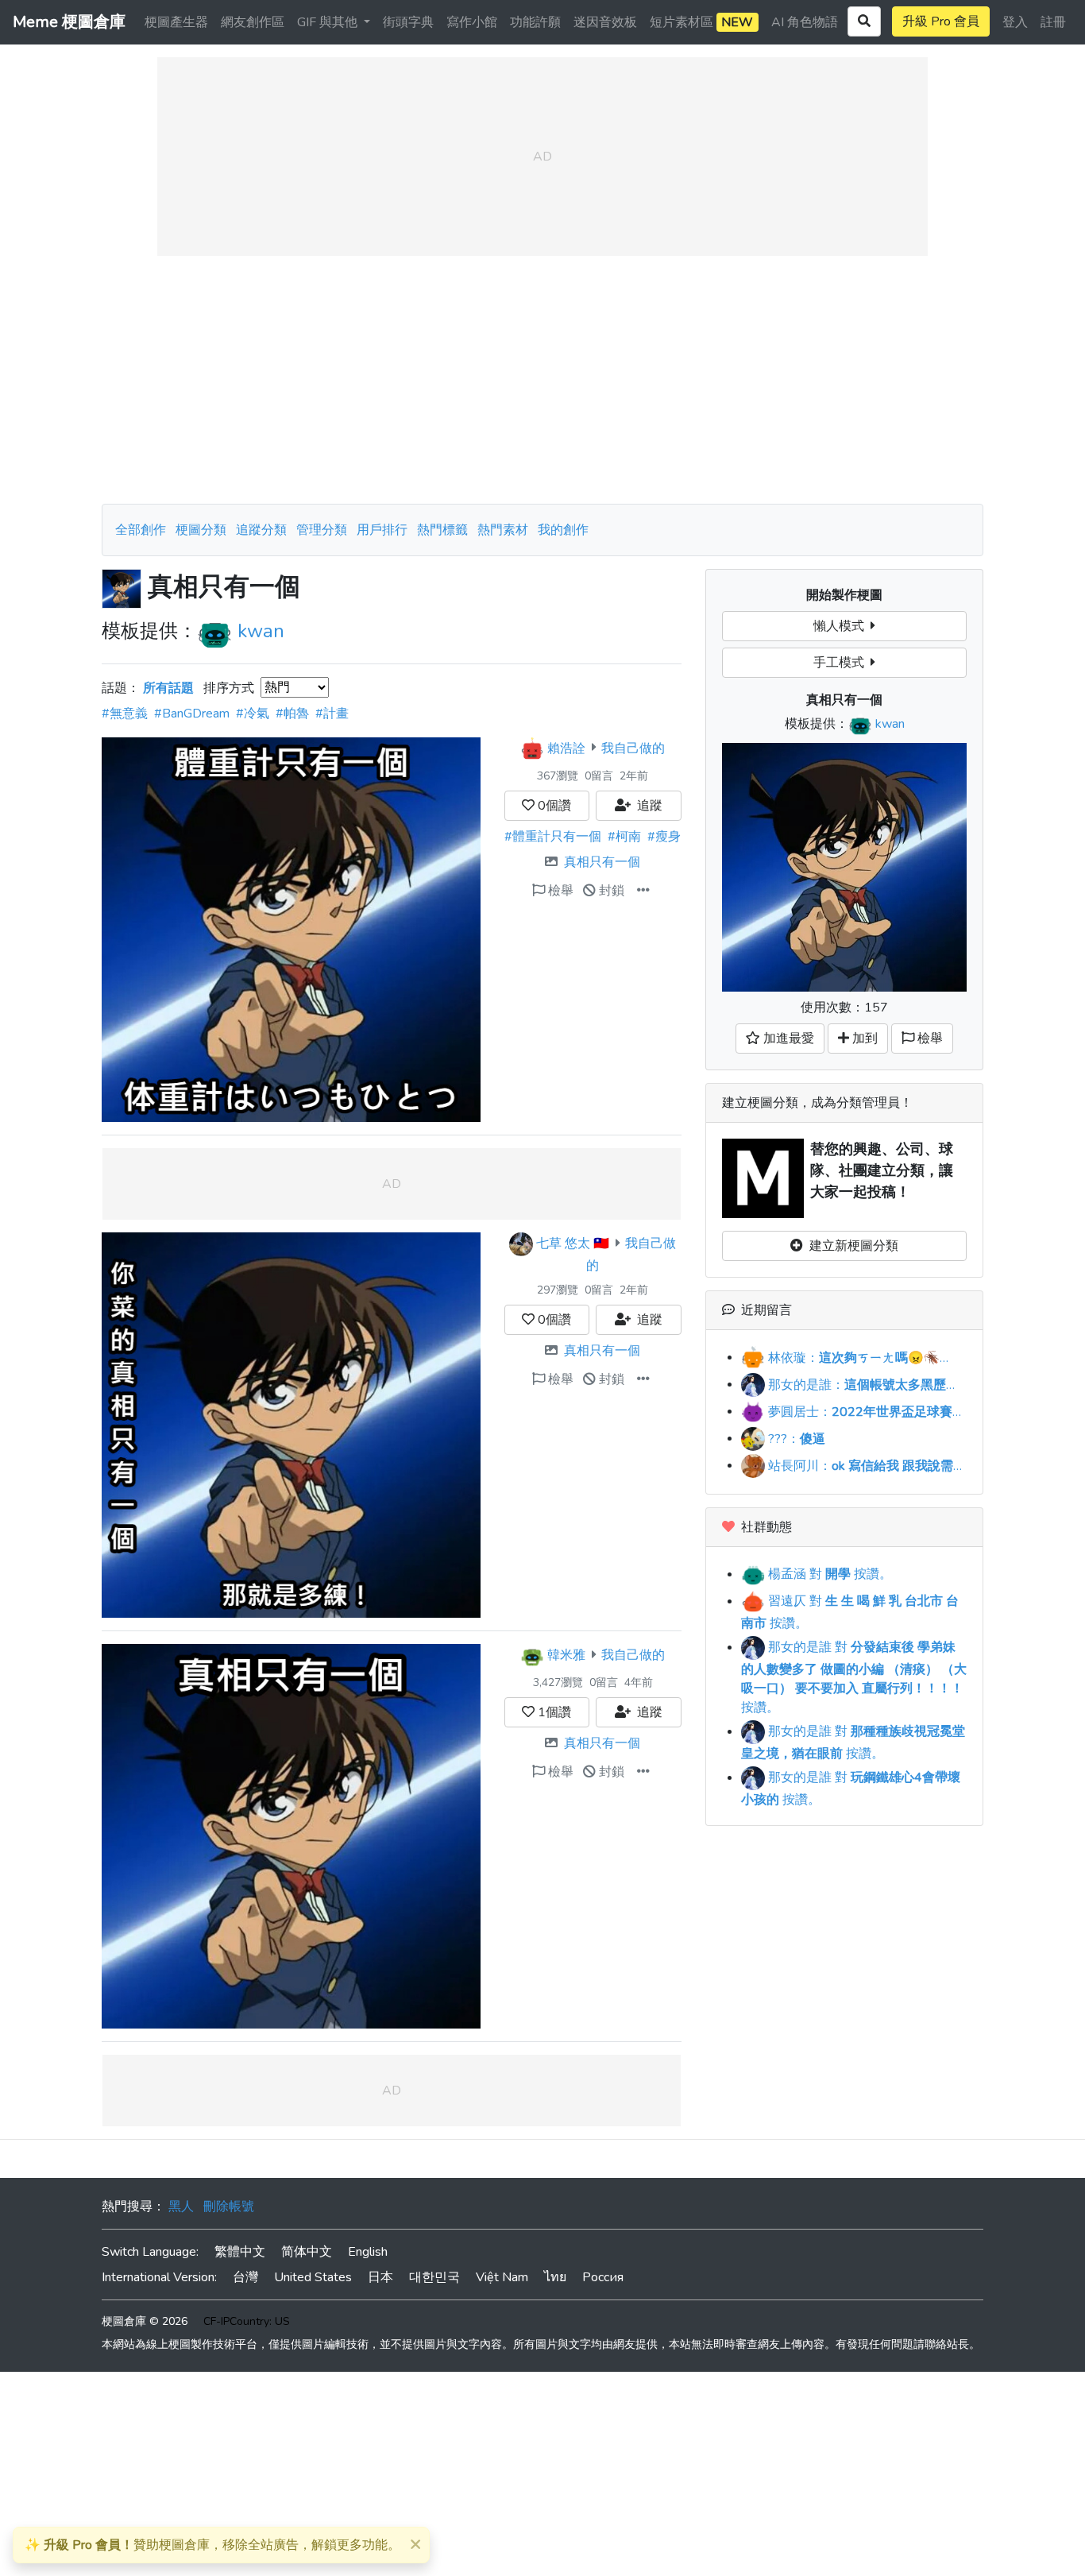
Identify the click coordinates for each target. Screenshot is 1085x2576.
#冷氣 (253, 714)
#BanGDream (192, 714)
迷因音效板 (605, 22)
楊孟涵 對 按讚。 (828, 1574)
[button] (643, 891)
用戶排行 (382, 530)
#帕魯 (292, 714)
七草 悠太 (563, 1244)
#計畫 (332, 714)
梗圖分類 (201, 530)
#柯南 (624, 837)
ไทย (555, 2277)
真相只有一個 (602, 862)
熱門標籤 (442, 530)
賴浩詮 (566, 748)
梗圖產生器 (176, 22)
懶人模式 (842, 626)
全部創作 (141, 530)
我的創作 (563, 530)
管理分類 (322, 530)
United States (313, 2277)
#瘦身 (664, 837)
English (368, 2252)
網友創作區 (253, 22)
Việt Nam (502, 2277)
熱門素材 (503, 530)
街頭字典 (408, 22)
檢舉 (559, 891)
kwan (261, 631)
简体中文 (307, 2252)
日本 (380, 2277)
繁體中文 (240, 2252)
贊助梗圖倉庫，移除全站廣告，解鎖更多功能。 (212, 2545)
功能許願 (535, 22)
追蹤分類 (261, 530)
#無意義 (125, 714)
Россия (603, 2277)
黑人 (181, 2207)
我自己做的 (633, 748)
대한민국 (434, 2277)
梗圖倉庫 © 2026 (145, 2321)
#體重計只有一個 (553, 837)
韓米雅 (566, 1655)
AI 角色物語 (805, 22)
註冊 (1053, 22)
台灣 (245, 2277)
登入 (1015, 22)
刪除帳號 (229, 2207)
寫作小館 (472, 22)
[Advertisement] (542, 380)
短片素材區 (701, 22)
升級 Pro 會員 (941, 21)
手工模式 (842, 663)
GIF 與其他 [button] (329, 22)
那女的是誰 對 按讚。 (854, 1677)
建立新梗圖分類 (851, 1246)
